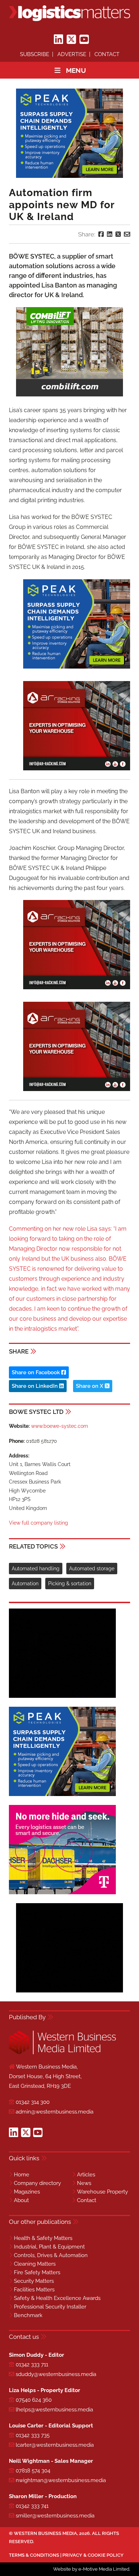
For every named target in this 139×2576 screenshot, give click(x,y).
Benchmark (28, 2315)
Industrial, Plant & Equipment (49, 2247)
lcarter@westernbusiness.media (55, 2445)
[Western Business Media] (62, 2053)
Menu (76, 70)
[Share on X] (118, 234)
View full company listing (38, 1523)
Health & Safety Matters (43, 2238)
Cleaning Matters (35, 2264)
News (84, 2183)
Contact (107, 54)
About (21, 2200)
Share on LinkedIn (35, 1386)
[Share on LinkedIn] (110, 234)
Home (22, 2175)
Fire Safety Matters (37, 2272)
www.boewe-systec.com (60, 1426)
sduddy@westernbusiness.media (56, 2374)
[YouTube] (84, 40)
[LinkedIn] (58, 40)
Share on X (90, 1386)
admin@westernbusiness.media (55, 2112)
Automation (25, 1584)
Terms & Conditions (34, 2555)
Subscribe (35, 54)
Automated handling (36, 1569)
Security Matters (34, 2281)
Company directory (37, 2183)
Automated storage (92, 1569)
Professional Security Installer (50, 2307)
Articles (86, 2175)
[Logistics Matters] (69, 13)
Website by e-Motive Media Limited (91, 2569)
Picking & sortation (70, 1584)
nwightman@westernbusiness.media (61, 2480)
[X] (71, 40)
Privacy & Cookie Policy (93, 2555)
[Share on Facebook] (101, 234)
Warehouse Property (102, 2192)
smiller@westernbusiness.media (55, 2516)
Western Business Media (45, 2533)
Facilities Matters (34, 2290)
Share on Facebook (37, 1372)
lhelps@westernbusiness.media (54, 2410)
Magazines (27, 2192)
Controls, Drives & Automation (51, 2255)
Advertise (72, 54)
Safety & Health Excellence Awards (57, 2298)
